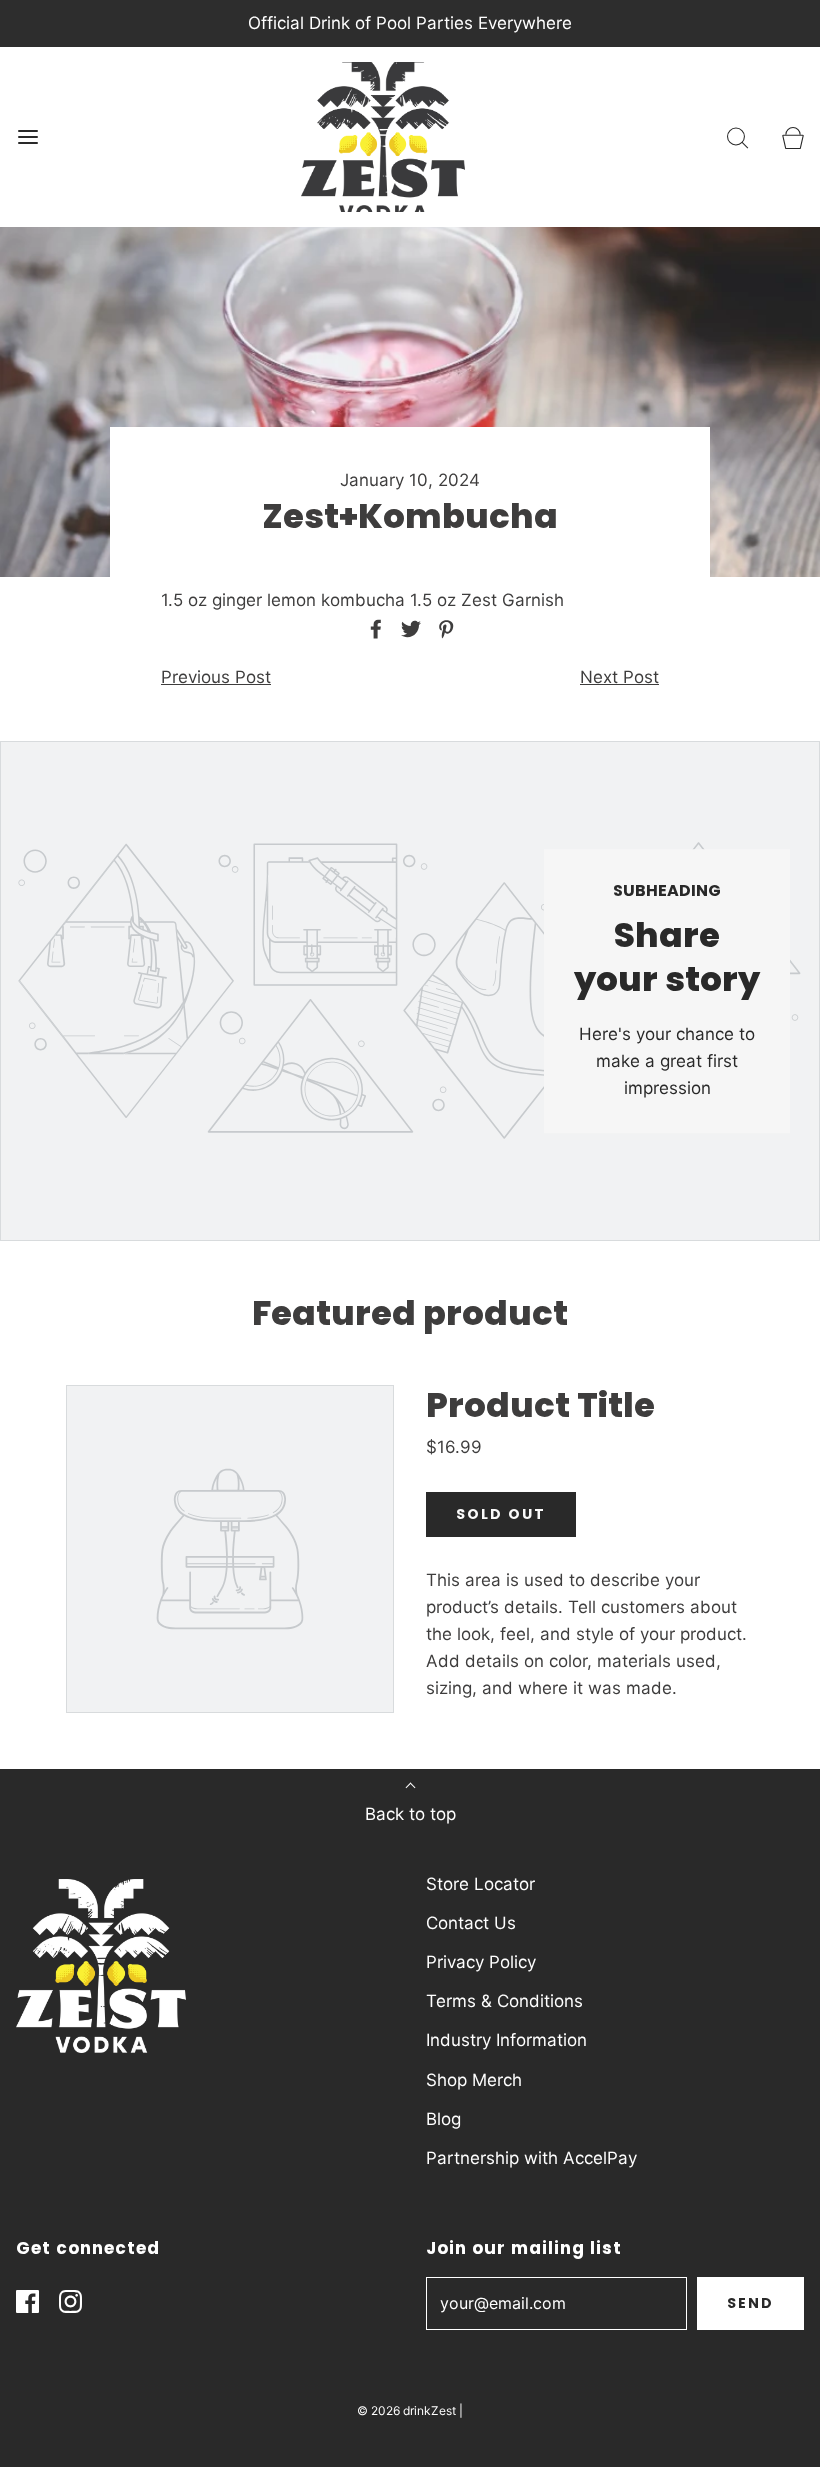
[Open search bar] (737, 137)
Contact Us (471, 1923)
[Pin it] (443, 629)
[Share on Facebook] (373, 629)
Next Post (619, 677)
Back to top (410, 1814)
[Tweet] (408, 629)
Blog (443, 2119)
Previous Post (216, 677)
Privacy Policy (481, 1962)
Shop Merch (474, 2080)
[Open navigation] (27, 137)
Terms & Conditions (504, 2001)
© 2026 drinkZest (406, 2410)
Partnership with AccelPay (531, 2158)
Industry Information (506, 2040)
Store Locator (480, 1884)
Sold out (501, 1514)
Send (750, 2303)
